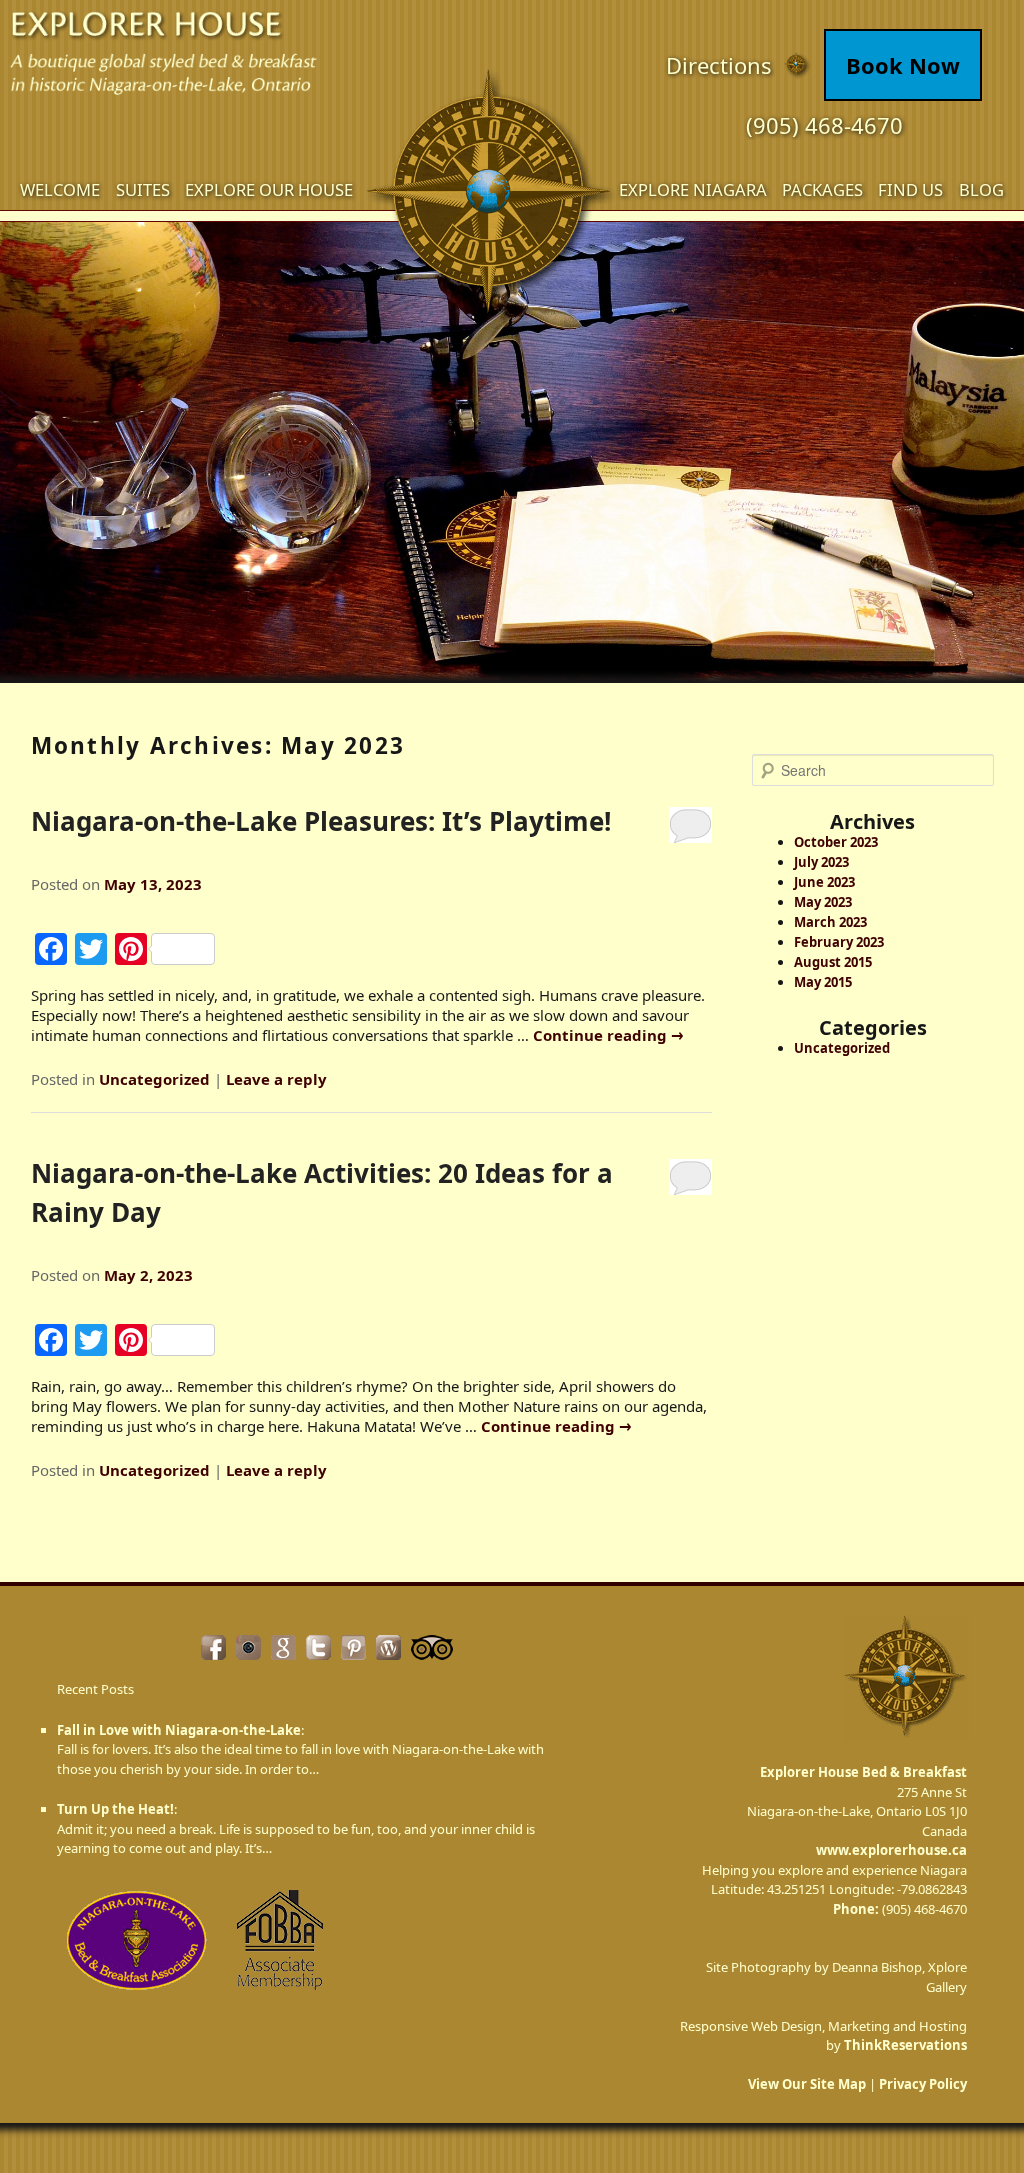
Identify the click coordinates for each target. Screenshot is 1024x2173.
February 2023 (839, 942)
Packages (822, 189)
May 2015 (823, 982)
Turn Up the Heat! (115, 1809)
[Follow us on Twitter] (318, 1647)
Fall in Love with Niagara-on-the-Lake (179, 1730)
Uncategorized (154, 1079)
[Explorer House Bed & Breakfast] (492, 195)
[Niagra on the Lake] (137, 1995)
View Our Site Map (807, 2084)
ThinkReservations (905, 2045)
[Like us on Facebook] (213, 1647)
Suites (143, 189)
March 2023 (830, 922)
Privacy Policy (923, 2084)
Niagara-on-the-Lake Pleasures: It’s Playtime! (321, 821)
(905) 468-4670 (824, 125)
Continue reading (608, 1035)
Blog (981, 189)
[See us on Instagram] (248, 1647)
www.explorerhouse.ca (891, 1850)
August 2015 (833, 962)
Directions (719, 65)
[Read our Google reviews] (283, 1647)
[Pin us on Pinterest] (353, 1647)
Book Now (903, 65)
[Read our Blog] (388, 1647)
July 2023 (821, 862)
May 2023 (823, 902)
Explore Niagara (693, 189)
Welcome (60, 189)
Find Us (910, 189)
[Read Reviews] (432, 1647)
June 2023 (824, 882)
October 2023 (836, 842)
